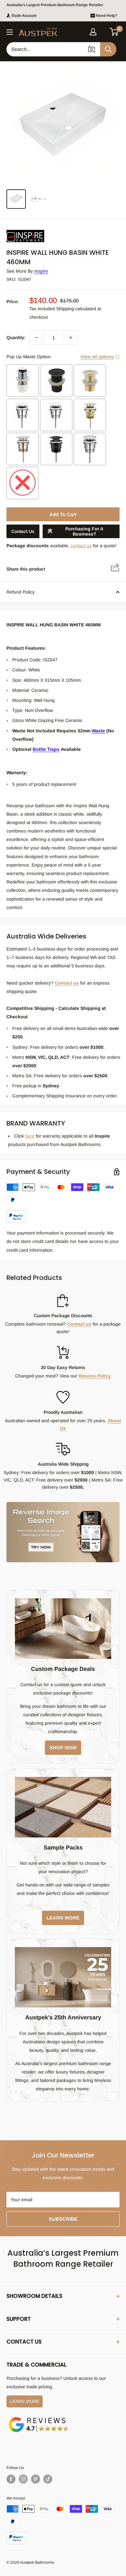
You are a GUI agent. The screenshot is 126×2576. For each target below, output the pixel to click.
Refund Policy (21, 592)
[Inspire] (39, 230)
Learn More (25, 2401)
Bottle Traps (46, 749)
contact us (81, 546)
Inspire (41, 271)
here (30, 1136)
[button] (114, 32)
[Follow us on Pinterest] (36, 2479)
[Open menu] (10, 32)
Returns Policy (95, 1376)
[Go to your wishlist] (103, 31)
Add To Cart (63, 514)
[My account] (93, 32)
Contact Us (23, 531)
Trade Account (24, 16)
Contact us (67, 983)
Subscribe (63, 2219)
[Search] (108, 49)
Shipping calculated (76, 309)
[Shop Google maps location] (39, 2418)
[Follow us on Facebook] (11, 2479)
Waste (98, 731)
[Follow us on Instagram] (23, 2479)
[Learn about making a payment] (63, 1203)
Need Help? (107, 16)
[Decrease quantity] (37, 337)
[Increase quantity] (71, 337)
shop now (63, 1748)
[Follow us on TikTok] (48, 2479)
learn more (63, 1918)
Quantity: (16, 337)
